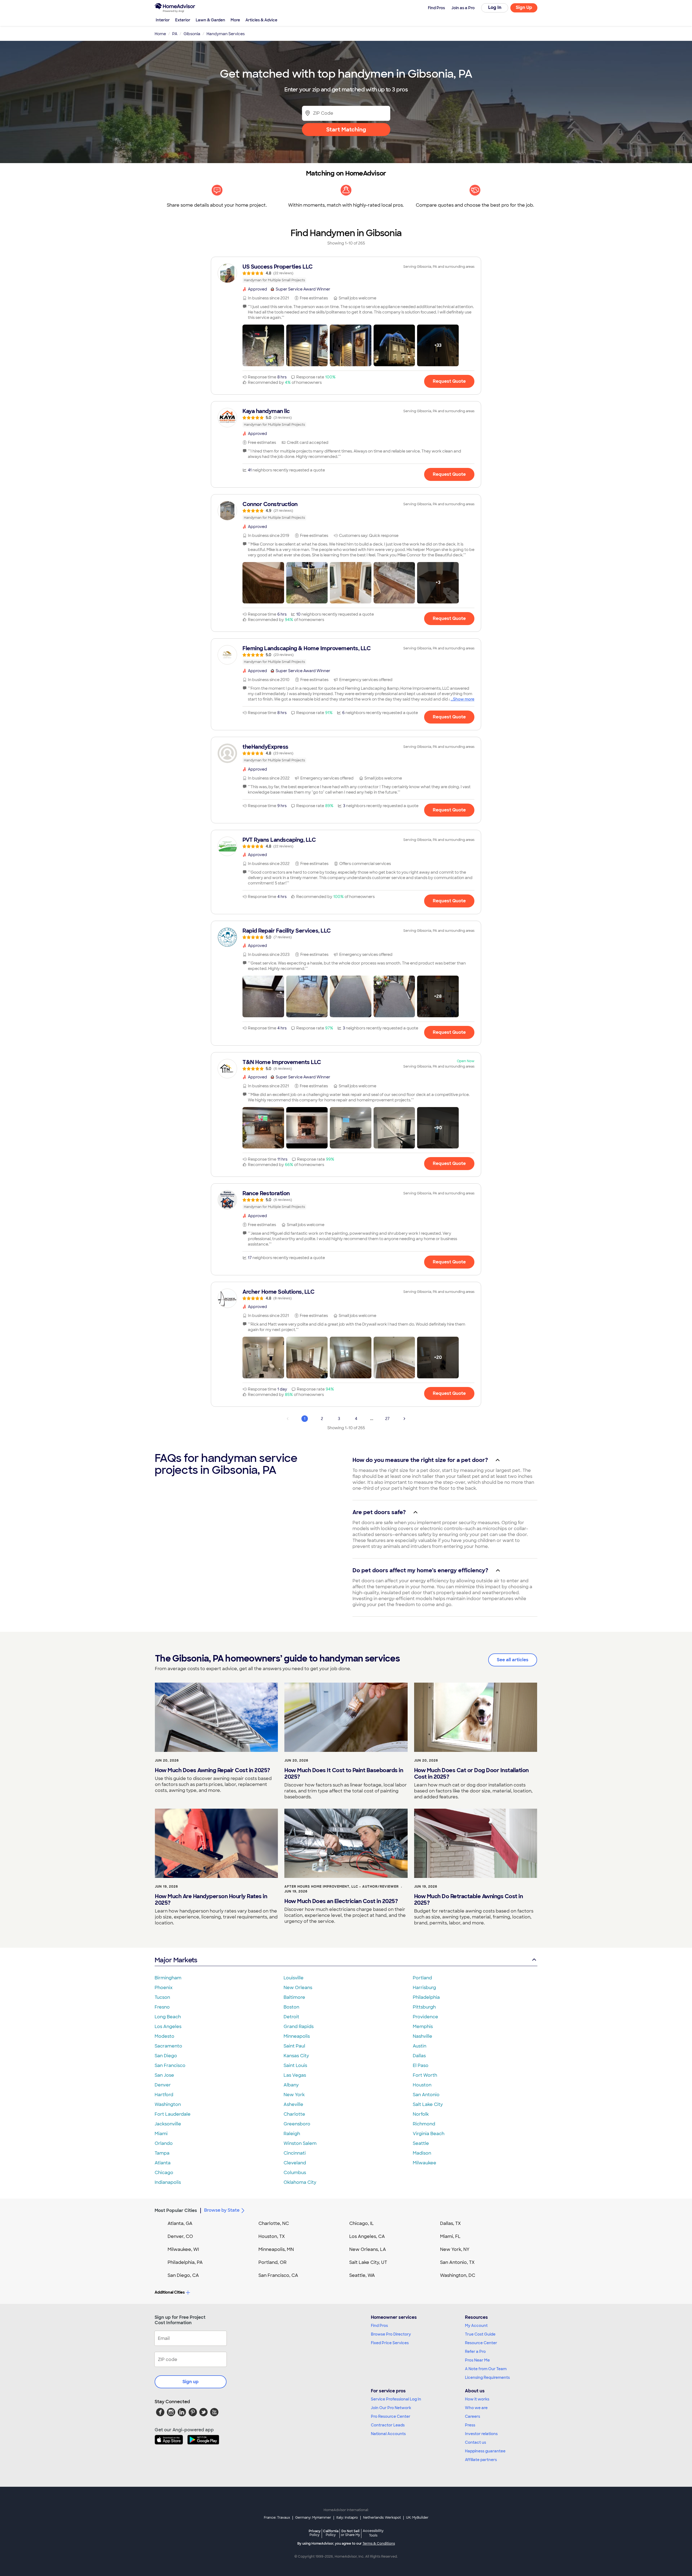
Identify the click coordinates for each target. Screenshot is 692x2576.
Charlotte (294, 2114)
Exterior (183, 20)
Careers (473, 2416)
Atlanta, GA (180, 2223)
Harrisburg (424, 1988)
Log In (495, 7)
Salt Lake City (428, 2104)
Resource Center (481, 2343)
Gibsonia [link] (192, 34)
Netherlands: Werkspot (382, 2518)
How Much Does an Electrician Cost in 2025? (341, 1901)
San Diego (166, 2056)
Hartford (164, 2095)
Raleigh (292, 2134)
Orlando (164, 2143)
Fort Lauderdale (173, 2114)
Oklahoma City (300, 2182)
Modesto (164, 2036)
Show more (464, 699)
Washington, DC (458, 2275)
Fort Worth (425, 2075)
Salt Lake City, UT (368, 2262)
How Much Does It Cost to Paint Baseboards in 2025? (344, 1774)
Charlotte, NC (274, 2223)
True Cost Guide (480, 2334)
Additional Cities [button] (170, 2292)
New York (294, 2095)
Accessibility (373, 2533)
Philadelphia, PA (185, 2262)
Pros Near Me (477, 2360)
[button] (263, 345)
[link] (346, 273)
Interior (163, 20)
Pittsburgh (424, 2007)
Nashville (422, 2036)
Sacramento (168, 2046)
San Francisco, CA (278, 2275)
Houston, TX (272, 2236)
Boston (291, 2007)
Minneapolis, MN (276, 2249)
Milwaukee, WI (183, 2249)
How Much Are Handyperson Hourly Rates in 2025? (211, 1900)
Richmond (424, 2124)
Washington (168, 2104)
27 (387, 1419)
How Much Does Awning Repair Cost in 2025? (212, 1770)
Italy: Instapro (347, 2518)
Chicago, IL (362, 2223)
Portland (422, 1978)
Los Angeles (168, 2027)
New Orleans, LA (368, 2249)
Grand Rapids (299, 2027)
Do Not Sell (350, 2533)
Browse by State (222, 2210)
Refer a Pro (475, 2352)
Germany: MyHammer (313, 2518)
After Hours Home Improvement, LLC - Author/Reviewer (342, 1887)
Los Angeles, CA (367, 2236)
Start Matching (346, 130)
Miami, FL (450, 2236)
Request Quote (449, 381)
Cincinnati (295, 2153)
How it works (477, 2399)
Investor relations (481, 2434)
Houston (422, 2085)
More (235, 20)
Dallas (419, 2056)
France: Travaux (277, 2518)
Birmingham (168, 1978)
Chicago (164, 2173)
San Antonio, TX (457, 2262)
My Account (476, 2326)
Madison (422, 2153)
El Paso (421, 2065)
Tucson (162, 1997)
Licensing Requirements (487, 2377)
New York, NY (455, 2249)
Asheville (293, 2104)
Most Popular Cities (176, 2210)
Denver (163, 2085)
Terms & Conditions (379, 2544)
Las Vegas (295, 2075)
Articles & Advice (261, 20)
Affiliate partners (481, 2460)
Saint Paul (294, 2046)
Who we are (476, 2408)
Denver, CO (180, 2236)
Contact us (475, 2442)
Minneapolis (297, 2036)
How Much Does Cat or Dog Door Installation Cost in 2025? (471, 1774)
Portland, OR (272, 2262)
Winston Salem (300, 2143)
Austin (420, 2046)
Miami (161, 2134)
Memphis (423, 2027)
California (331, 2533)
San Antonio (426, 2095)
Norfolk (421, 2114)
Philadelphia (426, 1997)
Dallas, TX (450, 2223)
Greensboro (297, 2124)
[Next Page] (404, 1419)
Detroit (291, 2017)
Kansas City (296, 2056)
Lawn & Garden (210, 20)
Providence (425, 2017)
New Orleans (298, 1988)
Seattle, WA (362, 2275)
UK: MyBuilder (417, 2518)
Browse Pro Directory (391, 2334)
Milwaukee (425, 2163)
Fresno (162, 2007)
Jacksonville (168, 2124)
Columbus (295, 2173)
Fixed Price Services (390, 2343)
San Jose (164, 2075)
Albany (291, 2085)
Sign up (191, 2382)
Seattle (421, 2143)
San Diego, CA (183, 2275)
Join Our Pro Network (391, 2408)
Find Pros (379, 2326)
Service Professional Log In (396, 2399)
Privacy (315, 2533)
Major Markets (176, 1960)
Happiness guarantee (485, 2451)
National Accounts (388, 2434)
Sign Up (524, 7)
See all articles (513, 1660)
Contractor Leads (388, 2425)
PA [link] (175, 34)
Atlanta (163, 2163)
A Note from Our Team (486, 2369)
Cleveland (295, 2163)
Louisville (294, 1978)
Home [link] (160, 34)
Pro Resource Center (391, 2416)
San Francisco (170, 2065)
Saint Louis (295, 2065)
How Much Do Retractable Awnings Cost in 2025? (469, 1900)
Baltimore (294, 1997)
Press (470, 2425)
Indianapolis (168, 2182)
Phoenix (164, 1988)
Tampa (162, 2153)
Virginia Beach (429, 2134)
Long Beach (168, 2017)
